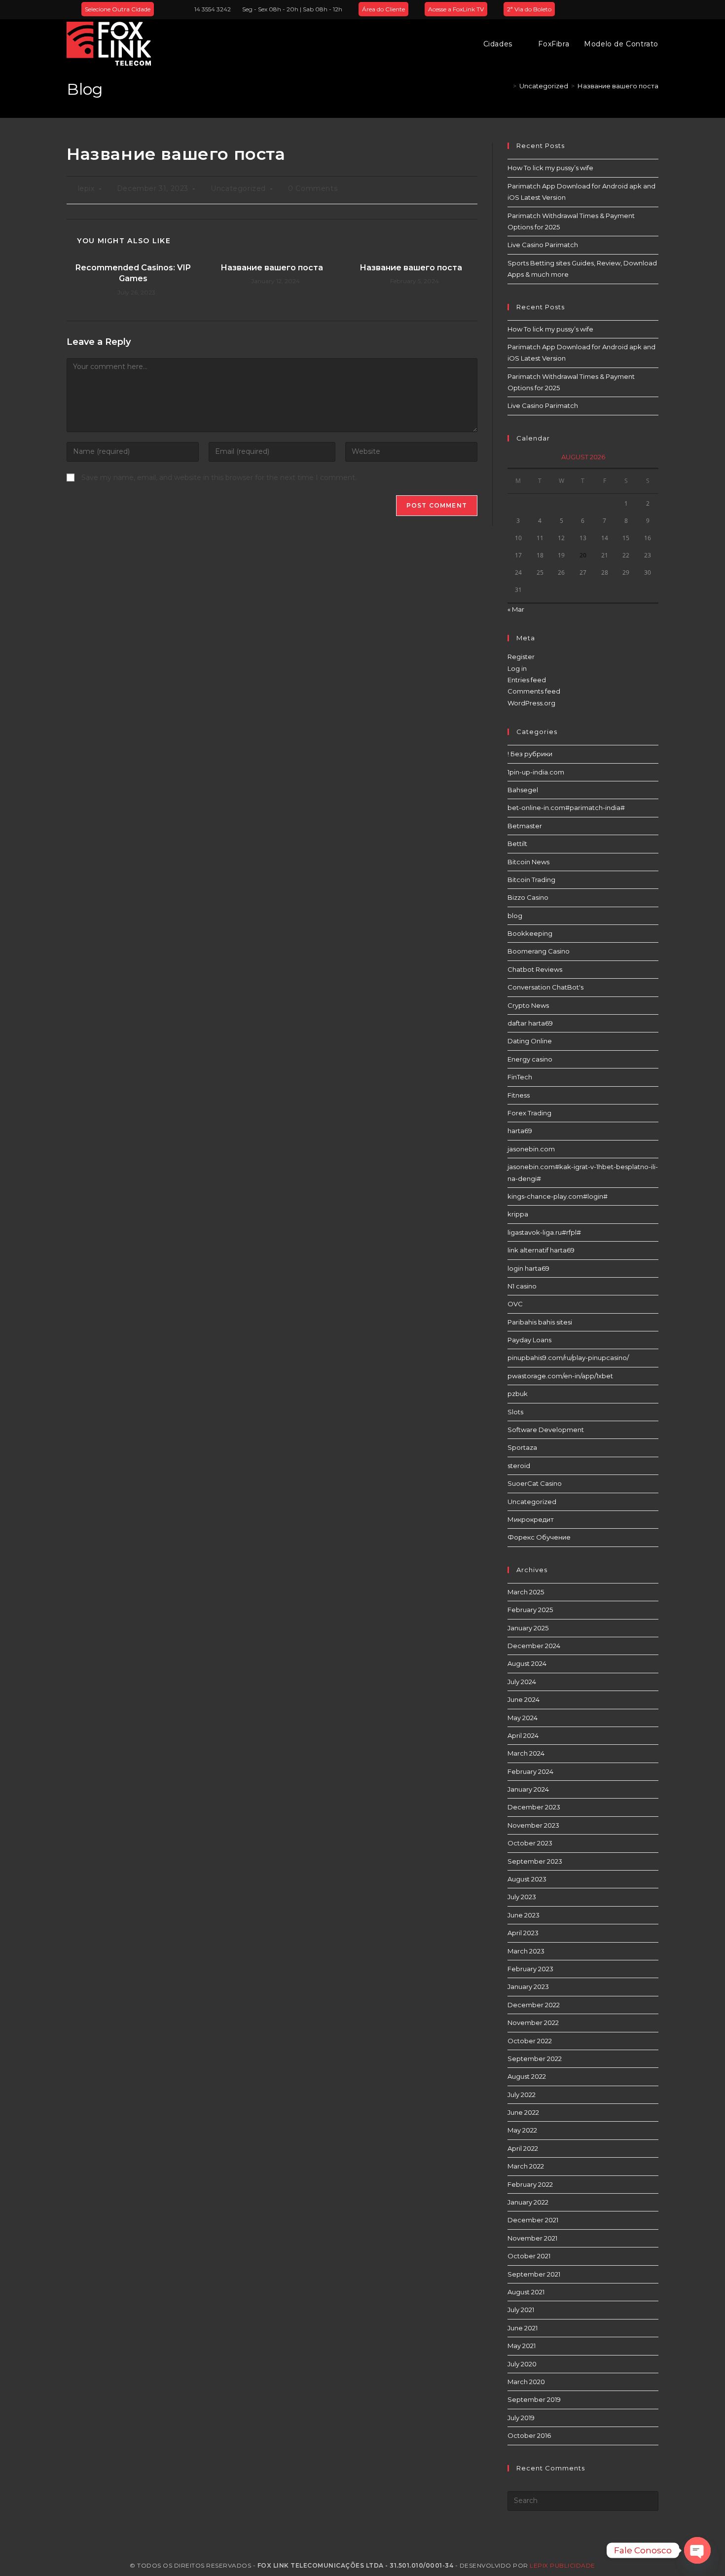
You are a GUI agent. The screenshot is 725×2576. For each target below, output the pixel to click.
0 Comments (313, 188)
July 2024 (522, 1682)
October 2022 (530, 2041)
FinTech (520, 1077)
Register (521, 657)
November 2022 (533, 2023)
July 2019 (521, 2418)
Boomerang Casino (539, 951)
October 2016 (529, 2435)
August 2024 (527, 1663)
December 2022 (534, 2005)
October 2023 (530, 1843)
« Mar (516, 609)
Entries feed (527, 680)
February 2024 (530, 1771)
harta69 (520, 1131)
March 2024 (526, 1753)
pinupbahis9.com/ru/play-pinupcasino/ (568, 1358)
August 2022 (527, 2076)
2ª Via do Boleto (529, 9)
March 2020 (526, 2382)
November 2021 (532, 2238)
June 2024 (524, 1699)
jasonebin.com (531, 1149)
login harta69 (528, 1268)
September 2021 (534, 2274)
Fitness (519, 1095)
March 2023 (526, 1951)
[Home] (507, 86)
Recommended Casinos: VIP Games (133, 273)
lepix (86, 188)
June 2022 (523, 2112)
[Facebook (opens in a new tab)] (633, 9)
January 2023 (528, 1987)
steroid (519, 1466)
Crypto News (528, 1005)
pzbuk (518, 1394)
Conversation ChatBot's (545, 987)
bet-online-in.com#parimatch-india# (566, 808)
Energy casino (530, 1059)
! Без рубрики (530, 754)
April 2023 (523, 1933)
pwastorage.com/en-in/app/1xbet (560, 1376)
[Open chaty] (697, 2550)
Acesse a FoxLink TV (456, 9)
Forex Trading (529, 1113)
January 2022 (528, 2202)
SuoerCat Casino (535, 1483)
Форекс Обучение (539, 1537)
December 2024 (534, 1646)
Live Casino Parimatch (543, 245)
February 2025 (530, 1610)
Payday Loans (529, 1340)
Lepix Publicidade (562, 2565)
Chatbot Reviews (535, 969)
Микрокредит (531, 1519)
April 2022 (523, 2148)
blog (515, 916)
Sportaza (522, 1447)
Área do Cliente (383, 9)
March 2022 (526, 2166)
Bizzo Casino (528, 897)
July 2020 (522, 2364)
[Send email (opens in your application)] (654, 9)
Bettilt (517, 844)
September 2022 (535, 2059)
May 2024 (523, 1718)
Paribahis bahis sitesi (540, 1322)
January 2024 (528, 1789)
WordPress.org (531, 703)
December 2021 (533, 2220)
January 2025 (528, 1628)
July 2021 (521, 2310)
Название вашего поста (618, 86)
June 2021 (523, 2328)
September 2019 (534, 2399)
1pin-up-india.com (536, 772)
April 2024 (523, 1735)
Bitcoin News (528, 862)
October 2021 (529, 2256)
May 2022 (522, 2130)
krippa (518, 1214)
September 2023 (535, 1861)
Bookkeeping (530, 933)
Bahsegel (523, 790)
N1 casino (522, 1286)
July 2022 (522, 2095)
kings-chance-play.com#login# (558, 1196)
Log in (517, 668)
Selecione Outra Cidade (118, 9)
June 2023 (524, 1915)
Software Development (546, 1430)
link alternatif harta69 (541, 1250)
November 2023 (533, 1825)
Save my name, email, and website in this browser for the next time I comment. (219, 478)
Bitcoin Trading (531, 880)
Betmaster (525, 826)
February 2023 (530, 1969)
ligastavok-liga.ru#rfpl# (544, 1232)
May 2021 (522, 2346)
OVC (515, 1304)
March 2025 (526, 1592)
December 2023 (534, 1807)
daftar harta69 (530, 1023)
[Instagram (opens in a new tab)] (644, 9)
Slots (515, 1412)
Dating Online (530, 1041)
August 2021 (526, 2292)
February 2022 (530, 2184)
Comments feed (534, 691)
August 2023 (527, 1879)
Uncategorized (238, 188)
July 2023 (522, 1897)
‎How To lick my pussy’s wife (550, 168)
